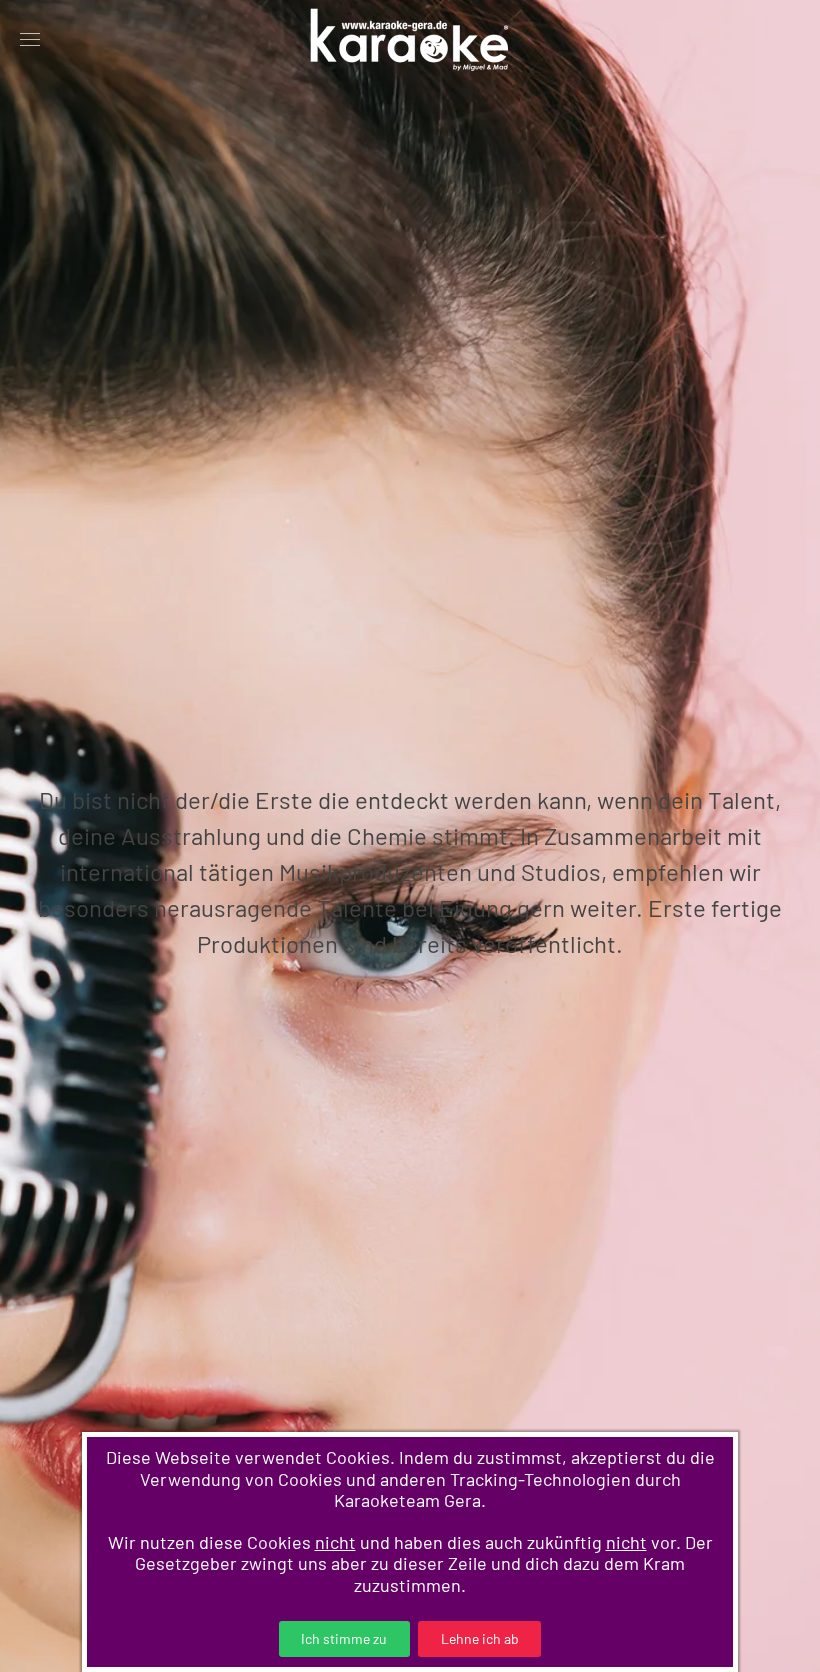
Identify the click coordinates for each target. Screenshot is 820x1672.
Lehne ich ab (480, 1638)
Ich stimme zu (344, 1638)
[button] (30, 40)
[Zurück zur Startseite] (410, 40)
